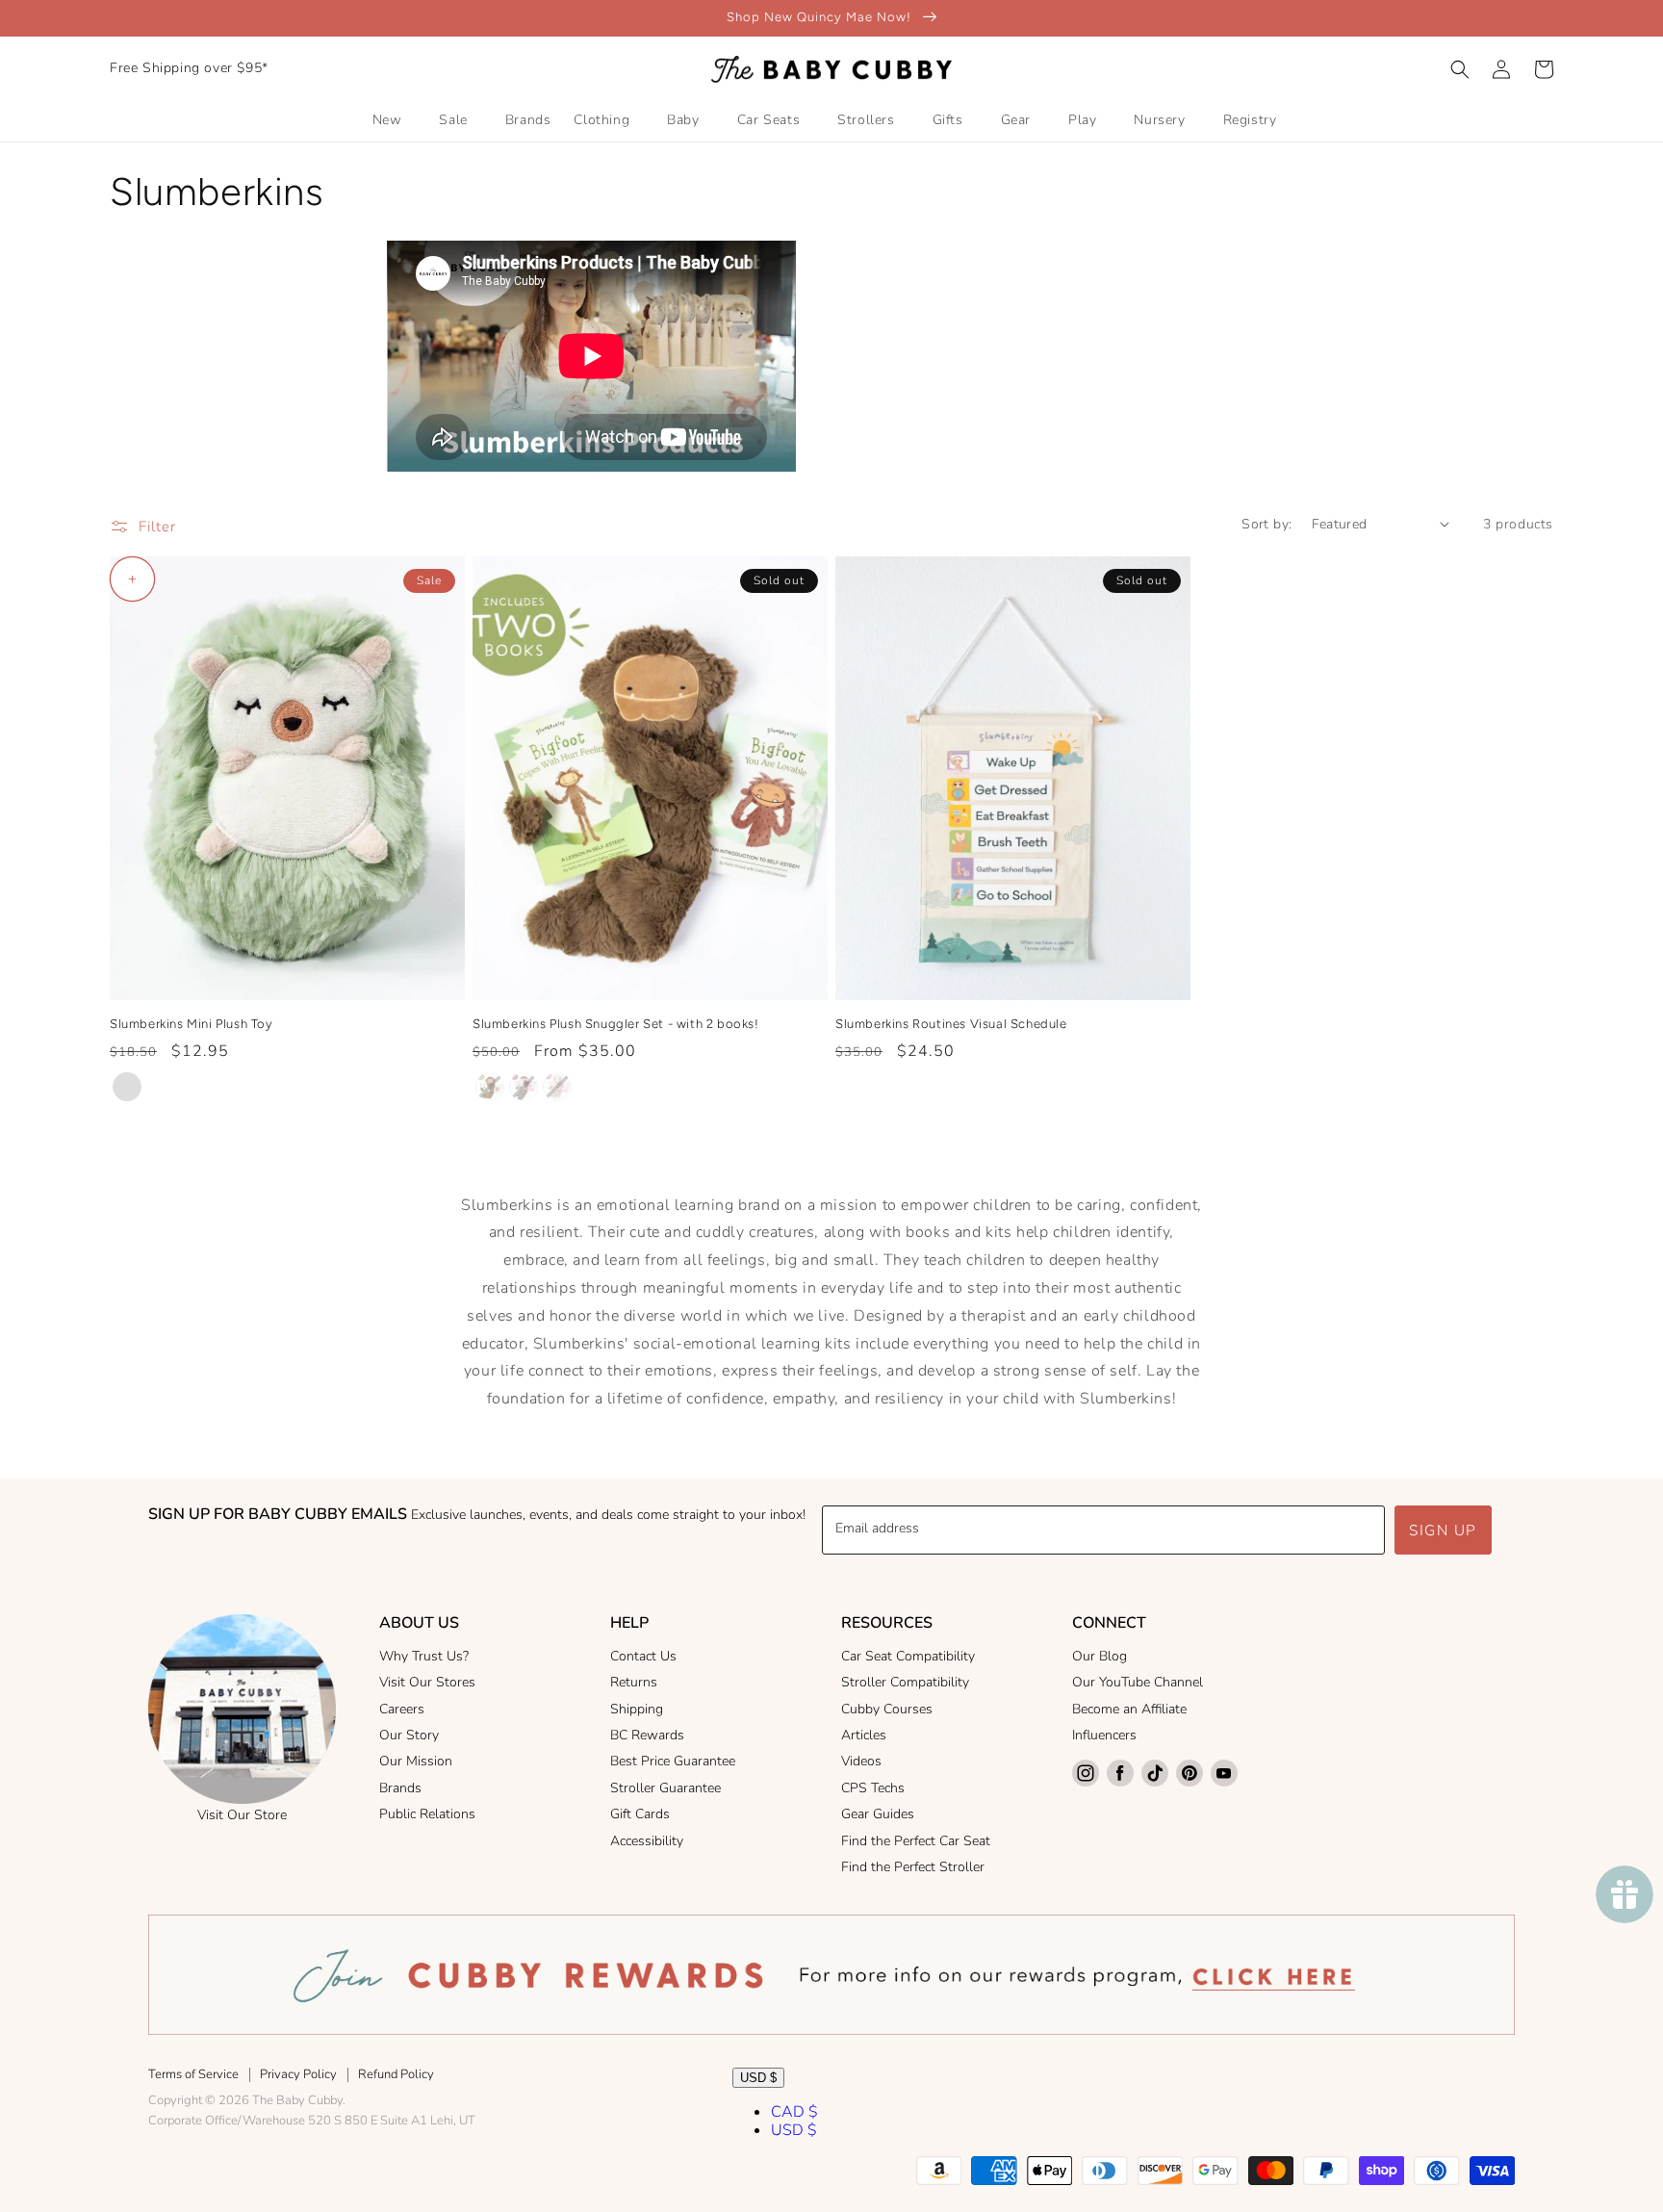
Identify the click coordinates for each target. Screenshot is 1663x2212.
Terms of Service (193, 2074)
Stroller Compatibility (905, 1682)
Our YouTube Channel (1138, 1682)
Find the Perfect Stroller (913, 1867)
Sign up (1443, 1530)
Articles (864, 1735)
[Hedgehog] (127, 1087)
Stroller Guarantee (665, 1788)
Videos (861, 1761)
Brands (400, 1788)
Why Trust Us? (424, 1656)
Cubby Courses (887, 1709)
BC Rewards (647, 1735)
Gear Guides (878, 1814)
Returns (634, 1682)
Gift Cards (640, 1814)
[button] (1460, 69)
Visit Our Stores (427, 1682)
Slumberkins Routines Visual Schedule (951, 1024)
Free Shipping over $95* (189, 68)
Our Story (409, 1735)
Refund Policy (396, 2074)
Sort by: (1266, 524)
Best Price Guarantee (673, 1761)
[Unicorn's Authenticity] (557, 1087)
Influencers (1104, 1735)
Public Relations (427, 1814)
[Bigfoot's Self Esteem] (490, 1087)
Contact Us (643, 1656)
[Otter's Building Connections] (524, 1087)
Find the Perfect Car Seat (916, 1841)
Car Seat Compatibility (908, 1656)
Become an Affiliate (1129, 1709)
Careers (402, 1709)
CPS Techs (873, 1788)
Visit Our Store (242, 1815)
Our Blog (1100, 1656)
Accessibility (647, 1841)
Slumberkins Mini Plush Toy (192, 1024)
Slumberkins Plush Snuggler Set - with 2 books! (616, 1024)
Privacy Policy (298, 2074)
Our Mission (416, 1761)
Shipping (637, 1709)
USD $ (758, 2078)
